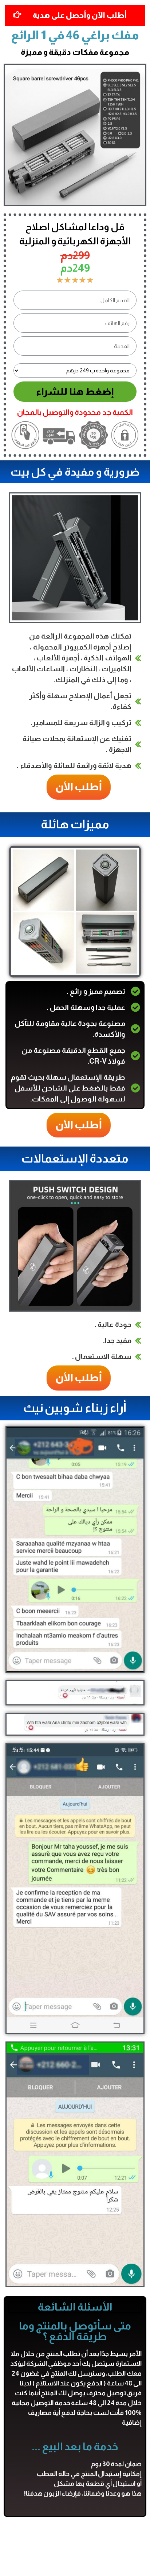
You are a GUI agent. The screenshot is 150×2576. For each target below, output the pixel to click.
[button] (74, 787)
